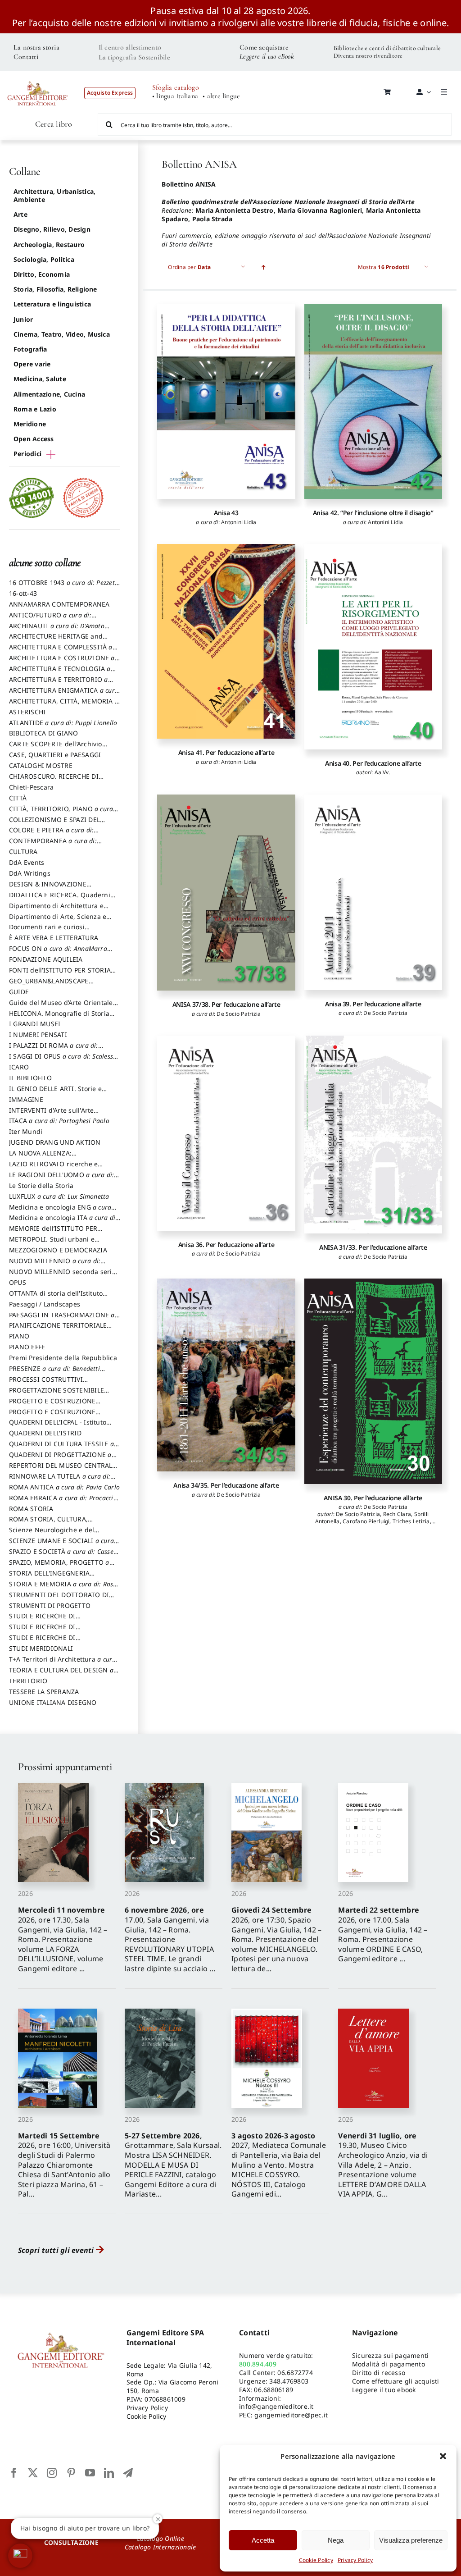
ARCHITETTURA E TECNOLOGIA (60, 673)
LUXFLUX (59, 1196)
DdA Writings (30, 873)
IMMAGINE (26, 1099)
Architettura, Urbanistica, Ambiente (54, 195)
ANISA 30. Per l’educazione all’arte (373, 1498)
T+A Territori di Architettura (63, 1663)
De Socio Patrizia (239, 1014)
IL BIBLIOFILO (30, 1078)
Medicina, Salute (40, 379)
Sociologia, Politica (44, 259)
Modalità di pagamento (389, 2364)
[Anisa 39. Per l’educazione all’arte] (373, 892)
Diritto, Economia (42, 274)
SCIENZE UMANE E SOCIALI (61, 1545)
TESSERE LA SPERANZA (44, 1692)
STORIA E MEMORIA (63, 1588)
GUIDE (19, 992)
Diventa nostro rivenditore (368, 56)
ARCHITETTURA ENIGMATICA (64, 694)
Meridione (30, 424)
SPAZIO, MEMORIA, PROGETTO (59, 1567)
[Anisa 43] (226, 402)
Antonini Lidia (239, 522)
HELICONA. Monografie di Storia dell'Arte (59, 1018)
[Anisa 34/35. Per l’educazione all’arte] (226, 1375)
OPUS (18, 1282)
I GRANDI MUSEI (35, 1024)
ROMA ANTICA (64, 1487)
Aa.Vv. (382, 772)
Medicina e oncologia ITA (63, 1222)
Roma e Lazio (35, 409)
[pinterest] (71, 2473)
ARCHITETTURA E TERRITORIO (59, 684)
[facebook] (14, 2473)
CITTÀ (18, 798)
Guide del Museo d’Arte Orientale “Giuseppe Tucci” (61, 1007)
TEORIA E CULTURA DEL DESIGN (61, 1674)
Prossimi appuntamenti (65, 1767)
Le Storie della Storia (41, 1185)
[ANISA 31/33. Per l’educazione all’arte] (373, 1135)
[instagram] (52, 2473)
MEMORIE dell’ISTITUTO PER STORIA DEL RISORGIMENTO (53, 1233)
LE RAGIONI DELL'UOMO (61, 1179)
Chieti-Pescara (31, 787)
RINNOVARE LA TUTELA (60, 1480)
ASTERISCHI (27, 712)
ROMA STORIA (31, 1509)
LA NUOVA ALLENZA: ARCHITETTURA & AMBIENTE (53, 1157)
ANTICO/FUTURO (50, 619)
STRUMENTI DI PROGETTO (50, 1605)
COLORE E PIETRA (51, 834)
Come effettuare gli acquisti (396, 2381)
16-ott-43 (23, 593)
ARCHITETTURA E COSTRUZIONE (62, 662)
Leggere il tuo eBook (267, 56)
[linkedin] (109, 2473)
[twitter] (33, 2473)
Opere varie (32, 364)
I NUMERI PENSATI (38, 1035)
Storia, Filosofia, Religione (55, 289)
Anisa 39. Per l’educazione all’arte (373, 1004)
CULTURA (23, 852)
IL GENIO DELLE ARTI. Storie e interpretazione (55, 1093)
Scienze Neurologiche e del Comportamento (52, 1534)
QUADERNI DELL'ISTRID (45, 1433)
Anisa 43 (226, 513)
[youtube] (90, 2473)
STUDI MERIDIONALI (41, 1648)
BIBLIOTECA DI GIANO (44, 733)
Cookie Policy (316, 2560)
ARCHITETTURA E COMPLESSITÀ (61, 651)
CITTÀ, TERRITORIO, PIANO (61, 813)
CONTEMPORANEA (53, 845)
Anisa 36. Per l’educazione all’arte (226, 1245)
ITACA (59, 1121)
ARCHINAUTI (57, 630)
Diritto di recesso (379, 2373)
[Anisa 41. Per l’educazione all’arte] (226, 641)
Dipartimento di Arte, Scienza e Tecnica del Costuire (58, 921)
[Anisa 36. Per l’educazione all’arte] (226, 1133)
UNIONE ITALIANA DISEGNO (53, 1702)
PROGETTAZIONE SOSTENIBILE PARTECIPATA (56, 1394)
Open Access (34, 439)
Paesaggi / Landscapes (45, 1304)
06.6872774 (295, 2373)
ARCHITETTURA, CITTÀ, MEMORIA (64, 705)
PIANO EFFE (27, 1347)
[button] (443, 2456)
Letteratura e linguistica (52, 304)
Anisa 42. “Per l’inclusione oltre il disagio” (373, 513)
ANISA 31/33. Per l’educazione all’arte (373, 1247)
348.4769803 (289, 2381)
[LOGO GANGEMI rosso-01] (38, 77)
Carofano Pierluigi (366, 1521)
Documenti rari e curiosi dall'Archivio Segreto (47, 931)
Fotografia (30, 349)
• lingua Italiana (175, 96)
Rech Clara (397, 1514)
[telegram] (128, 2473)
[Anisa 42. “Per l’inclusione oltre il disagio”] (373, 402)
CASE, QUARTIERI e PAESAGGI (55, 755)
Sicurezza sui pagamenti (391, 2355)
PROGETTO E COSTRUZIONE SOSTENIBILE (52, 1416)
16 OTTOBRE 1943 (64, 587)
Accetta (263, 2540)
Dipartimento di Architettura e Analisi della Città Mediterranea (59, 910)
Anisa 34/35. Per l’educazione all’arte (226, 1485)
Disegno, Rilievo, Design (52, 229)
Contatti (26, 57)
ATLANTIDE (63, 723)
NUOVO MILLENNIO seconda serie (62, 1276)
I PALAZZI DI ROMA (54, 1050)
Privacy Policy (355, 2560)
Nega (336, 2540)
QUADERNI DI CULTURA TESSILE (61, 1448)
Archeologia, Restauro (49, 244)
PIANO (19, 1336)
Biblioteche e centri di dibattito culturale (387, 48)
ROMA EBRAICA (63, 1502)
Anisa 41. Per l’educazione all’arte (226, 752)
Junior (23, 319)
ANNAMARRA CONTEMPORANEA (59, 604)
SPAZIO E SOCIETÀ (65, 1556)
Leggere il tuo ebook (384, 2390)
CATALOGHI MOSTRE (41, 765)
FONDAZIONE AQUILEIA (46, 959)
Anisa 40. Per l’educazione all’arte (373, 763)
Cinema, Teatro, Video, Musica (62, 334)
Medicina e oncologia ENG (60, 1211)
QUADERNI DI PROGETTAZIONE (60, 1459)
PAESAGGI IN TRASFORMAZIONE (62, 1319)
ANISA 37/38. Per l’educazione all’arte (226, 1004)
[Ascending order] (263, 267)
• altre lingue (221, 96)
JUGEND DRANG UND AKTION (55, 1142)
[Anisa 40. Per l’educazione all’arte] (373, 646)
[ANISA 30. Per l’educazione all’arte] (373, 1381)
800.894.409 (258, 2364)
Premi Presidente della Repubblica (63, 1358)
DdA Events (27, 862)
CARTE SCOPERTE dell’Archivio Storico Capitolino (56, 748)
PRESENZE (54, 1373)
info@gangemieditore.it (276, 2406)
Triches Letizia (411, 1521)
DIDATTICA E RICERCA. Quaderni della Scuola (60, 899)
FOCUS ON (58, 953)
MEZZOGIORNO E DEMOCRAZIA (58, 1250)
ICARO (19, 1067)
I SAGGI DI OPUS (63, 1060)
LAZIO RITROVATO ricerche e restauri (53, 1168)
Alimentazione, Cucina (49, 394)
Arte (20, 214)
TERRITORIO (28, 1681)
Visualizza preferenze (411, 2540)
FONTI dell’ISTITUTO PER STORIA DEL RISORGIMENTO (60, 974)
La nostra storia (36, 47)
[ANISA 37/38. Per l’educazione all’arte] (226, 893)
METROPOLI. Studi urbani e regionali (52, 1243)
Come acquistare (264, 47)
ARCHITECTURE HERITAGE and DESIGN (56, 640)
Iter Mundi (26, 1131)
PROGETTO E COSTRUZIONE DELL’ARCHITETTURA (52, 1405)
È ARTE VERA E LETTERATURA (54, 938)
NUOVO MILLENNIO (55, 1265)
